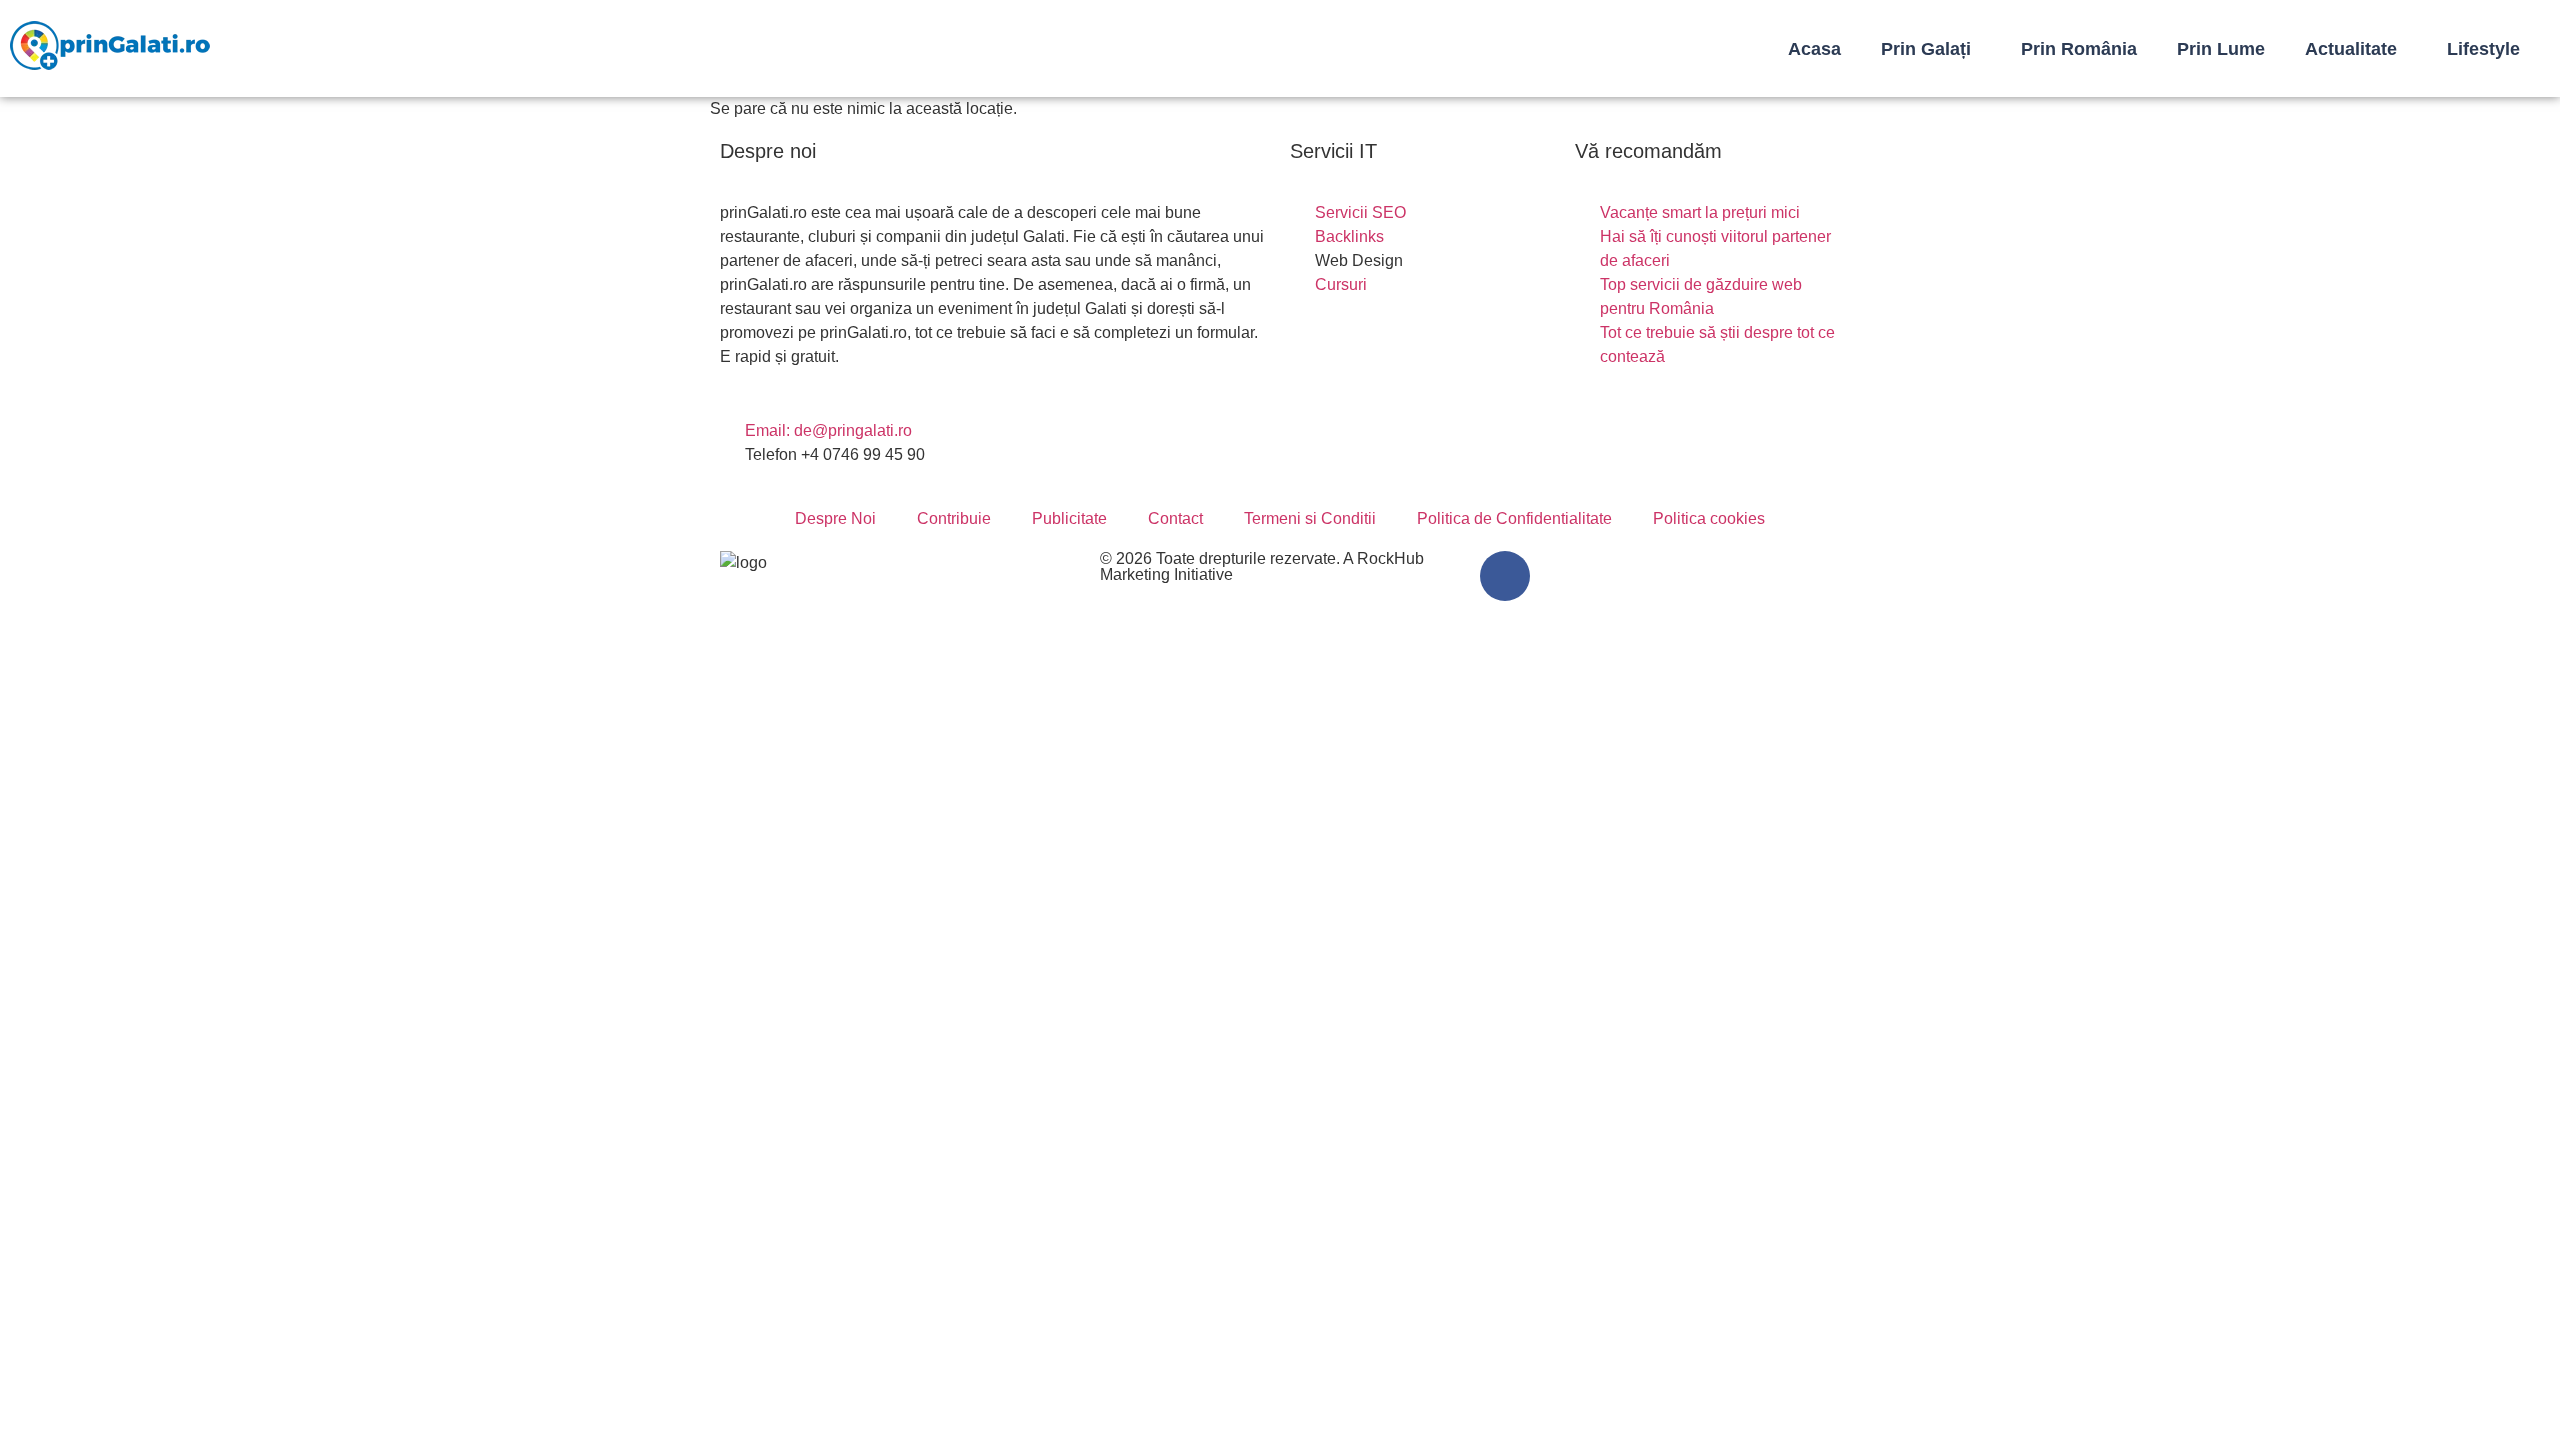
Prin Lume (2221, 49)
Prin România (2079, 49)
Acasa (1814, 49)
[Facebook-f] (1505, 576)
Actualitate (2351, 49)
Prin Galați (1926, 49)
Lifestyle (2483, 49)
